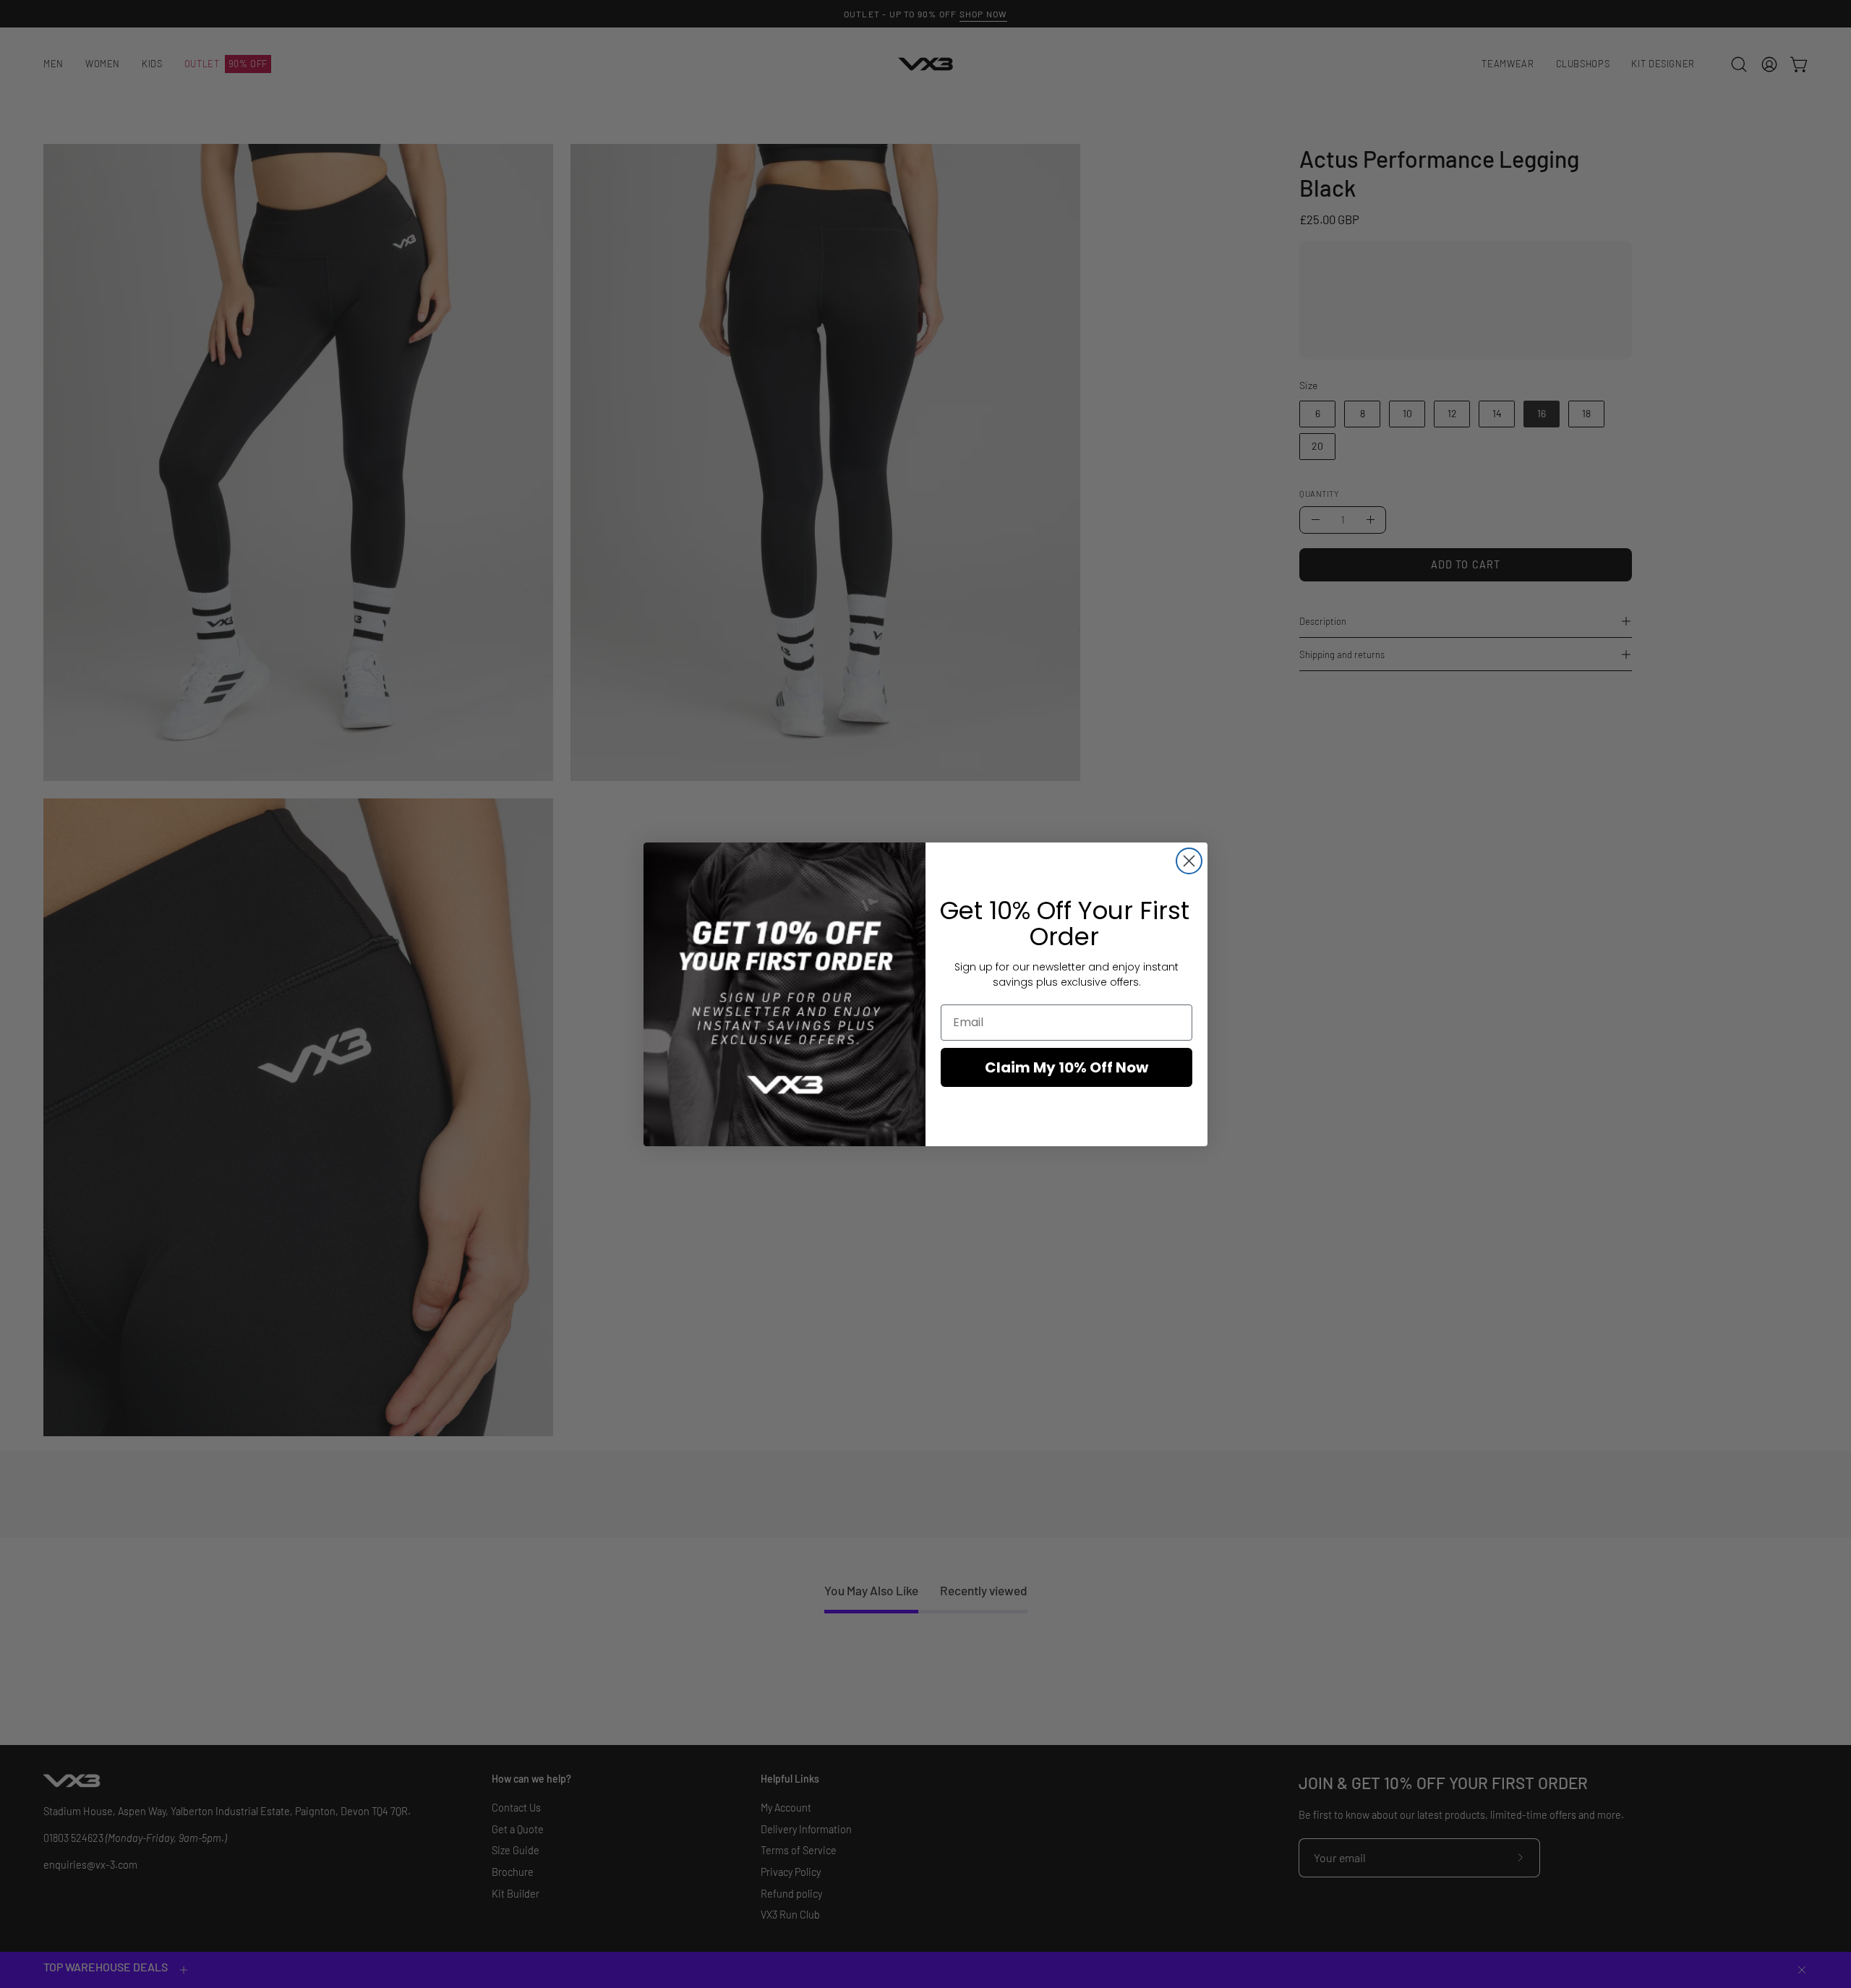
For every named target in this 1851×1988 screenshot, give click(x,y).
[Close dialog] (1189, 861)
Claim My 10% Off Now (1066, 1067)
